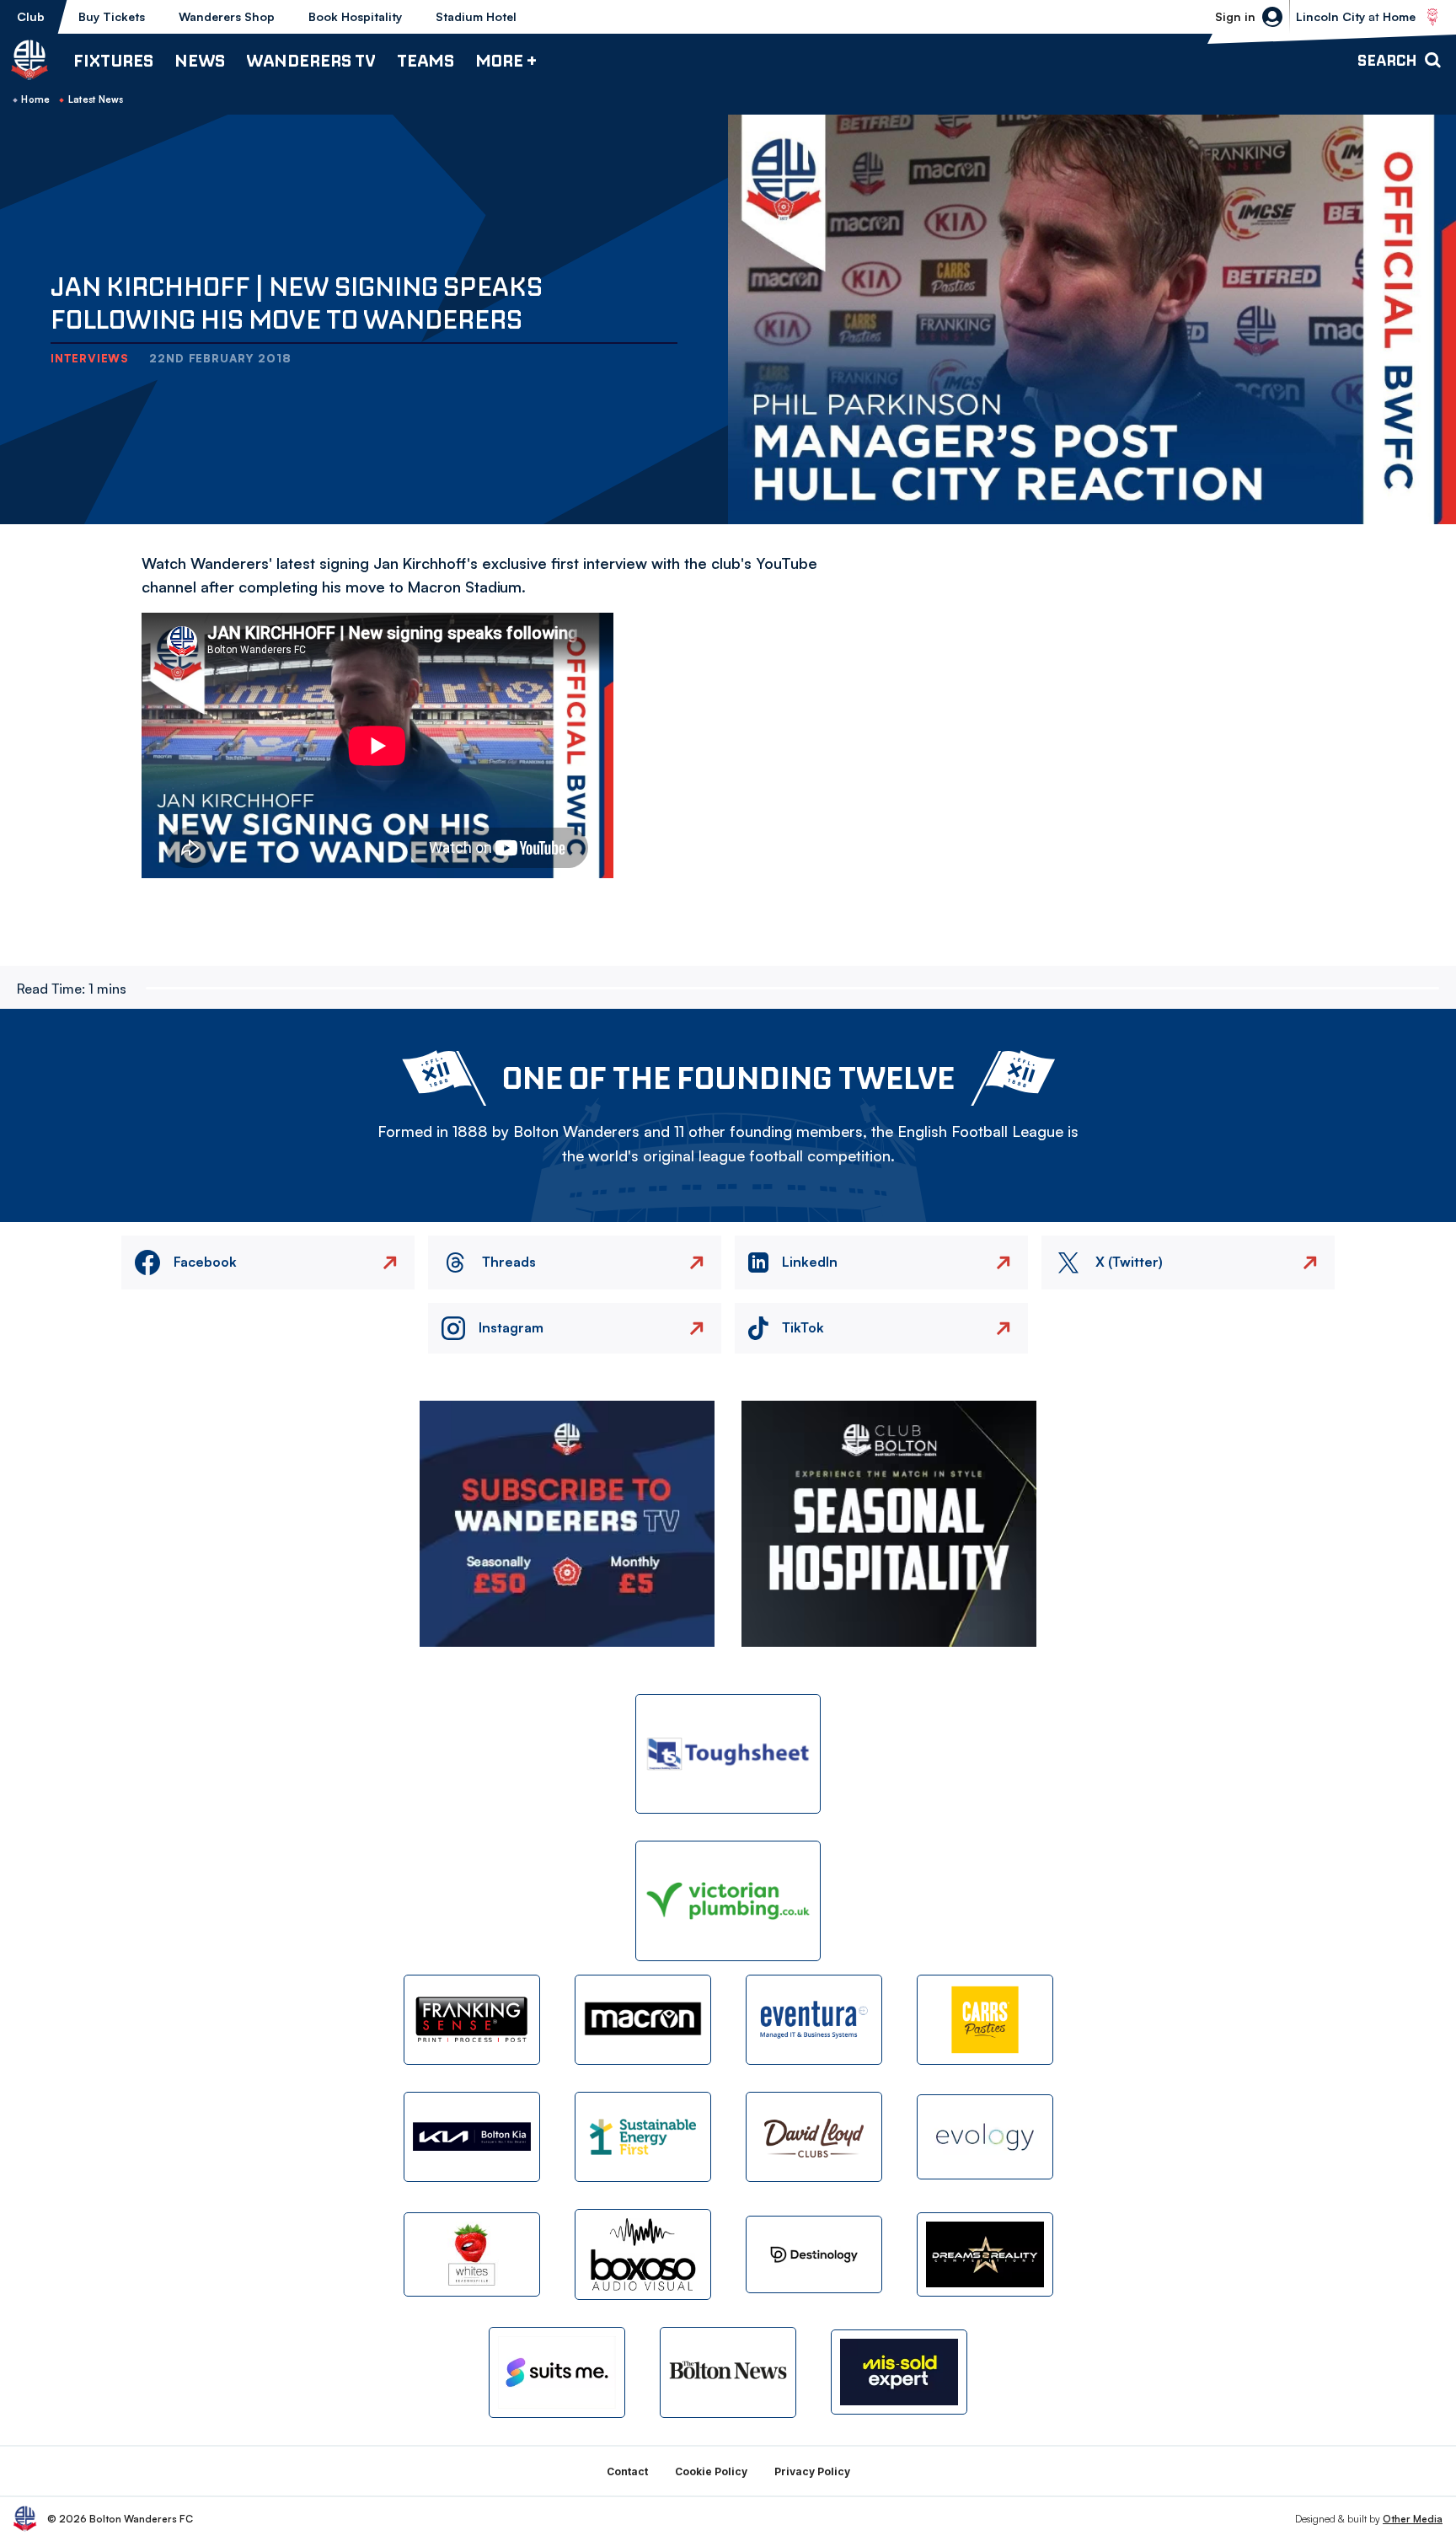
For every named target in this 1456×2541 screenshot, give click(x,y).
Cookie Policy (711, 2471)
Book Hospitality (355, 16)
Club (31, 16)
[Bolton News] (728, 2372)
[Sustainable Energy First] (643, 2137)
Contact (627, 2471)
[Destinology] (814, 2254)
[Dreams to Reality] (985, 2255)
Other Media (1413, 2519)
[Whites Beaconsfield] (472, 2255)
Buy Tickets (112, 16)
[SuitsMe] (557, 2373)
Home (35, 99)
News (200, 60)
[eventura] (814, 2020)
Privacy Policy (812, 2471)
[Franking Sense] (472, 2020)
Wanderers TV (311, 60)
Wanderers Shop (227, 16)
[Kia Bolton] (472, 2137)
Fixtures (113, 60)
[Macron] (643, 2020)
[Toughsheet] (728, 1754)
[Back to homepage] (29, 60)
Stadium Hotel (476, 16)
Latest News (96, 99)
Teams (426, 60)
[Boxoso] (643, 2254)
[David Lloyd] (814, 2137)
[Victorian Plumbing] (728, 1901)
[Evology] (985, 2137)
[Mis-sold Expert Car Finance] (899, 2372)
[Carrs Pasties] (985, 2020)
